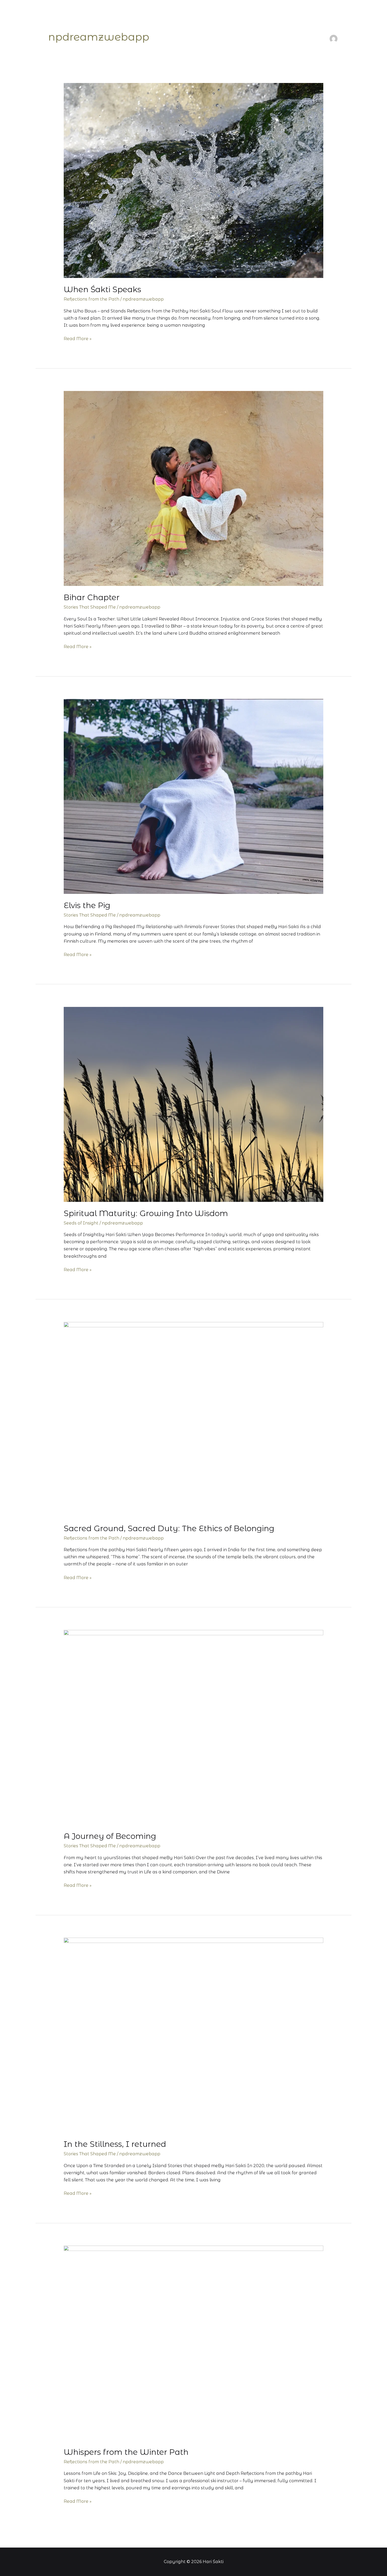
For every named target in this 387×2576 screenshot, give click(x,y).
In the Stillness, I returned (115, 2144)
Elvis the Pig (87, 905)
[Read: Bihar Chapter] (194, 488)
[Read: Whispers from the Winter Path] (194, 2343)
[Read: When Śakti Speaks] (194, 180)
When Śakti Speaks (102, 289)
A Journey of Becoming (110, 1836)
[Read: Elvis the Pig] (194, 796)
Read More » (78, 338)
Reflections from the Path (91, 299)
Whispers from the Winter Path (126, 2452)
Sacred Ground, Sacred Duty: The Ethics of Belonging (169, 1528)
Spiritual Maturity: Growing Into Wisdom (146, 1213)
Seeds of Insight (81, 1223)
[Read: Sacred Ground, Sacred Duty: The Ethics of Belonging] (194, 1419)
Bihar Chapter (92, 597)
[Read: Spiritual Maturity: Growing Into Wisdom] (194, 1104)
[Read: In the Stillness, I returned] (194, 2035)
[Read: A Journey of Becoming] (194, 1727)
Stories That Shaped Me (90, 607)
